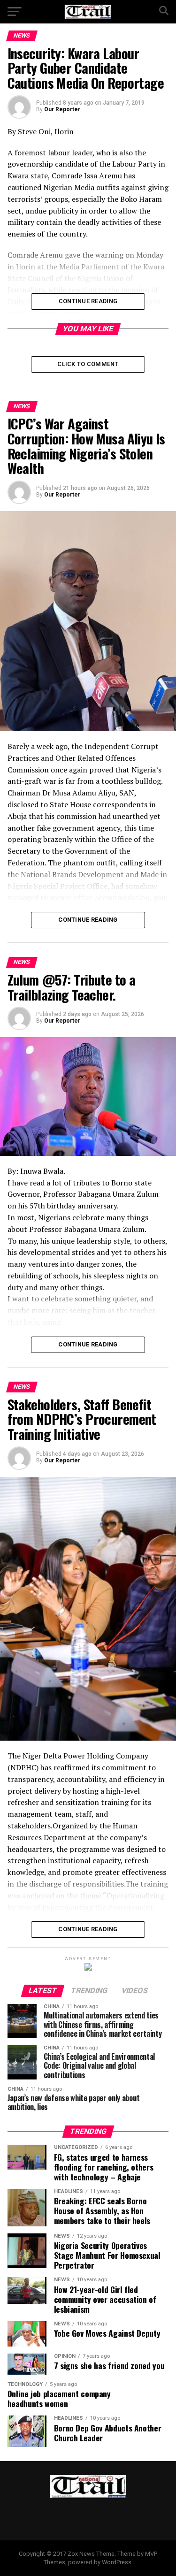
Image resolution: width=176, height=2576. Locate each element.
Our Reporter (62, 109)
